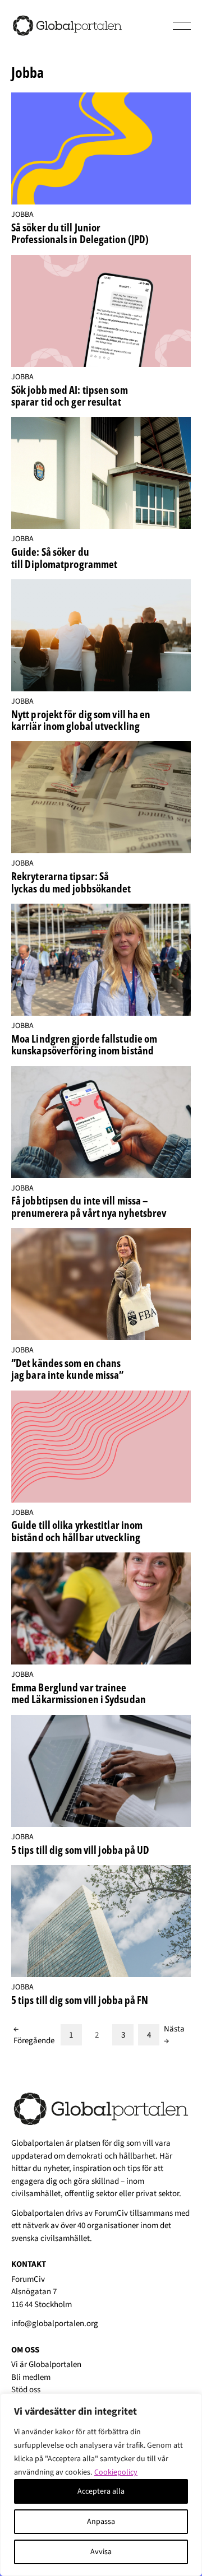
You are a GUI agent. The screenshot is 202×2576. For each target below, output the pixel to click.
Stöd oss (26, 2390)
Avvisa (101, 2552)
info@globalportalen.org (55, 2324)
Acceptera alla (101, 2491)
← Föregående (34, 2035)
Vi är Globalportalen (46, 2365)
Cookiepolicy (116, 2472)
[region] (101, 2485)
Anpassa (101, 2522)
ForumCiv (111, 2213)
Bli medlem (31, 2377)
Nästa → (174, 2035)
